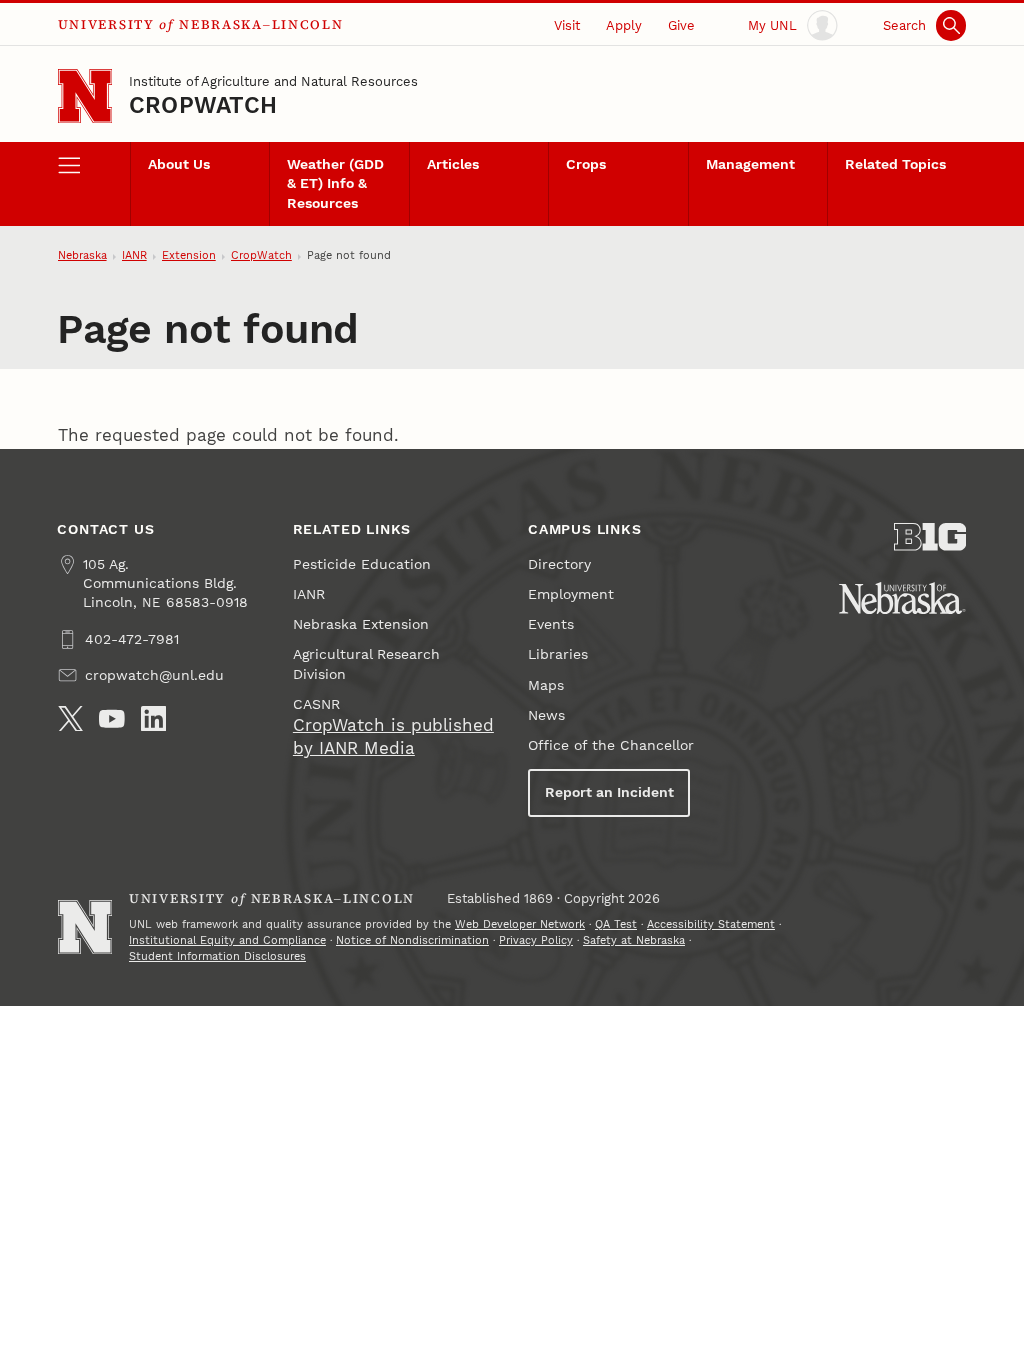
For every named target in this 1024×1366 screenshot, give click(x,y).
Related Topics (895, 164)
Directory (559, 564)
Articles (453, 164)
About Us (179, 164)
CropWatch (203, 105)
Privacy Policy (536, 940)
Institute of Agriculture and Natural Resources (273, 81)
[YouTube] (112, 719)
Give (681, 25)
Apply (624, 25)
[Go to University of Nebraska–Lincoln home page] (85, 96)
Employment (571, 594)
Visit (567, 25)
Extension (189, 255)
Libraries (558, 654)
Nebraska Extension (361, 624)
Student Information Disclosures (217, 956)
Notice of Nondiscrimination (412, 940)
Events (551, 624)
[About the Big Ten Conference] (930, 537)
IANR (134, 255)
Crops (586, 164)
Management (750, 164)
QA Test (616, 924)
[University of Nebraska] (902, 598)
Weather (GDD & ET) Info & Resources (335, 183)
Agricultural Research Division (366, 664)
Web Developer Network (520, 924)
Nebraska (82, 255)
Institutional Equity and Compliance (227, 940)
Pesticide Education (362, 564)
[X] (71, 719)
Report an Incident (609, 792)
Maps (546, 685)
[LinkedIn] (154, 719)
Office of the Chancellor (611, 745)
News (546, 715)
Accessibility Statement (711, 924)
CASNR (316, 704)
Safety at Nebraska (634, 940)
